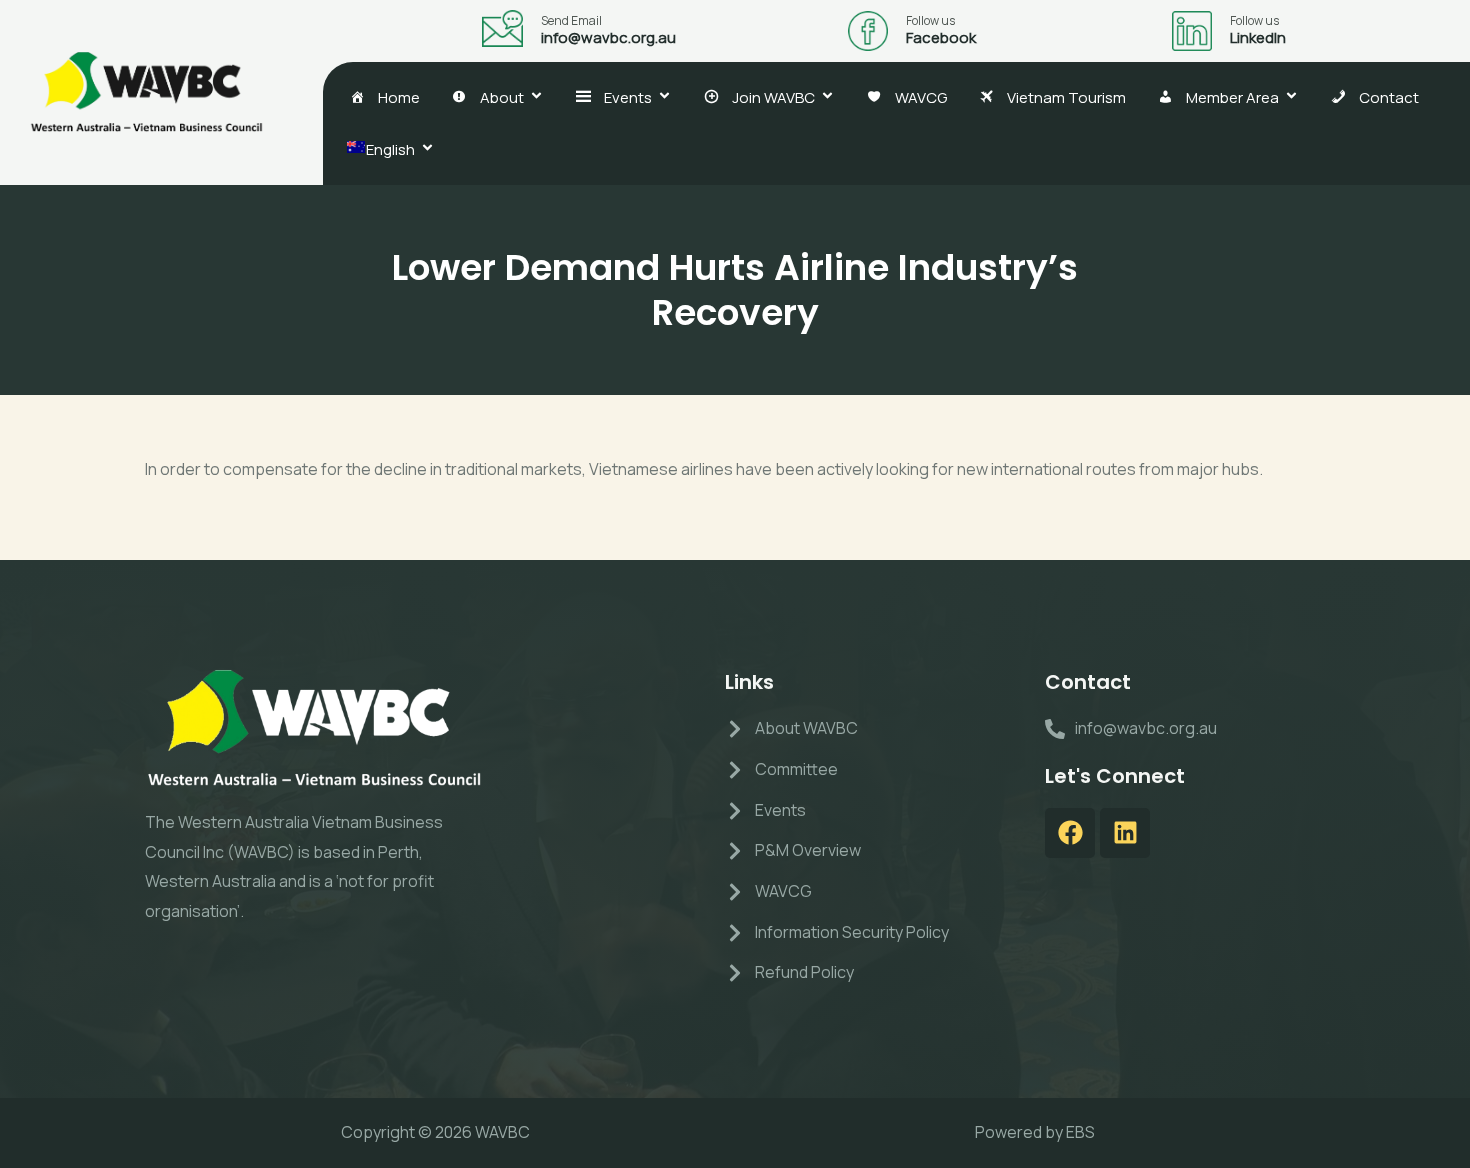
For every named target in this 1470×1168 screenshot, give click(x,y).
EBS (1080, 1132)
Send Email (571, 20)
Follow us (930, 20)
